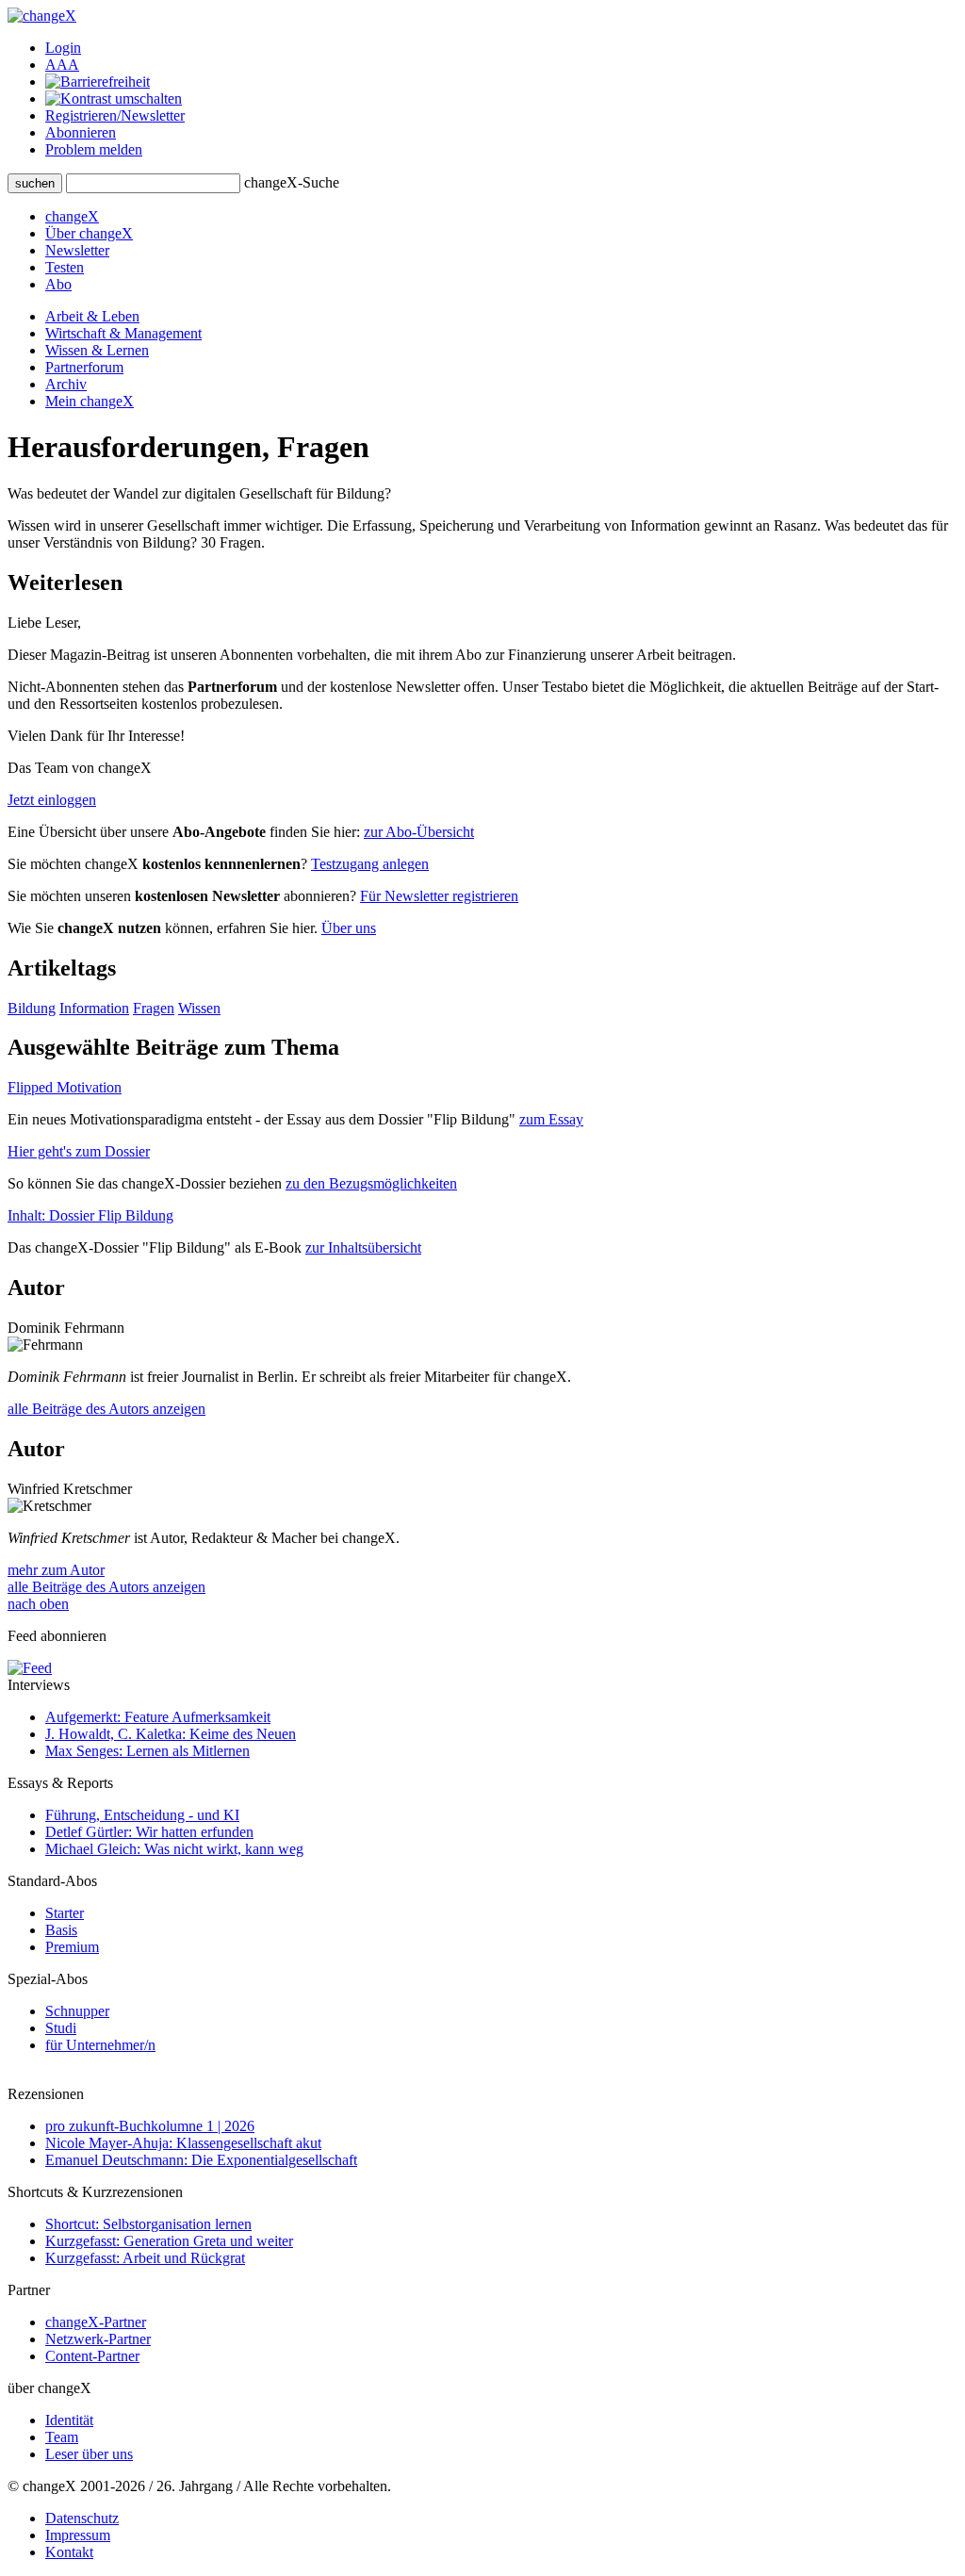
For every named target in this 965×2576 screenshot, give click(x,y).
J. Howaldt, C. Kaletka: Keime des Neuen (171, 1734)
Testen (65, 267)
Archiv (66, 384)
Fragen (154, 1008)
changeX (72, 216)
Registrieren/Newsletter (115, 115)
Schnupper (77, 2011)
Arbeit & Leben (92, 316)
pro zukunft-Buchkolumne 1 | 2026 (150, 2126)
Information (94, 1008)
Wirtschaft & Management (123, 333)
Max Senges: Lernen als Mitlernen (147, 1751)
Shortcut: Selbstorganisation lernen (148, 2224)
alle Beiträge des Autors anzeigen (106, 1409)
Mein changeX (90, 401)
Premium (72, 1947)
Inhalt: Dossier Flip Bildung (90, 1215)
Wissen (199, 1008)
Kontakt (69, 2552)
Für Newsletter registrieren (439, 896)
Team (62, 2437)
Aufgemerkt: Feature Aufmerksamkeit (158, 1717)
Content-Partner (92, 2356)
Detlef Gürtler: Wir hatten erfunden (149, 1832)
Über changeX (89, 233)
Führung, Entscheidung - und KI (142, 1815)
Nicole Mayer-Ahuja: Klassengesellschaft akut (183, 2143)
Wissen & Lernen (97, 350)
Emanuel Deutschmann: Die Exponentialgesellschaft (201, 2160)
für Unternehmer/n (100, 2045)
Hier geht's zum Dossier (79, 1151)
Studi (61, 2028)
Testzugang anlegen (370, 864)
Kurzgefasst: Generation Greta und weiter (169, 2241)
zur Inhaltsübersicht (363, 1247)
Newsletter (77, 250)
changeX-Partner (96, 2322)
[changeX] (42, 16)
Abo (58, 284)
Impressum (78, 2535)
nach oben (38, 1604)
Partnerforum (84, 367)
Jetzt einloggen (52, 800)
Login (63, 48)
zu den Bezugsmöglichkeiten (371, 1183)
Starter (65, 1913)
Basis (61, 1930)
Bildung (32, 1008)
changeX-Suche (292, 182)
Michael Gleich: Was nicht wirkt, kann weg (174, 1849)
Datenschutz (82, 2518)
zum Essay (551, 1119)
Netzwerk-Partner (98, 2339)
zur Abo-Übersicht (419, 832)
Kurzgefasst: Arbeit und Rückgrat (145, 2258)
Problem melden (94, 149)
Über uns (349, 928)
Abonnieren (81, 132)
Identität (69, 2420)
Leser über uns (89, 2454)
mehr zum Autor (56, 1570)
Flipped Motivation (65, 1087)
